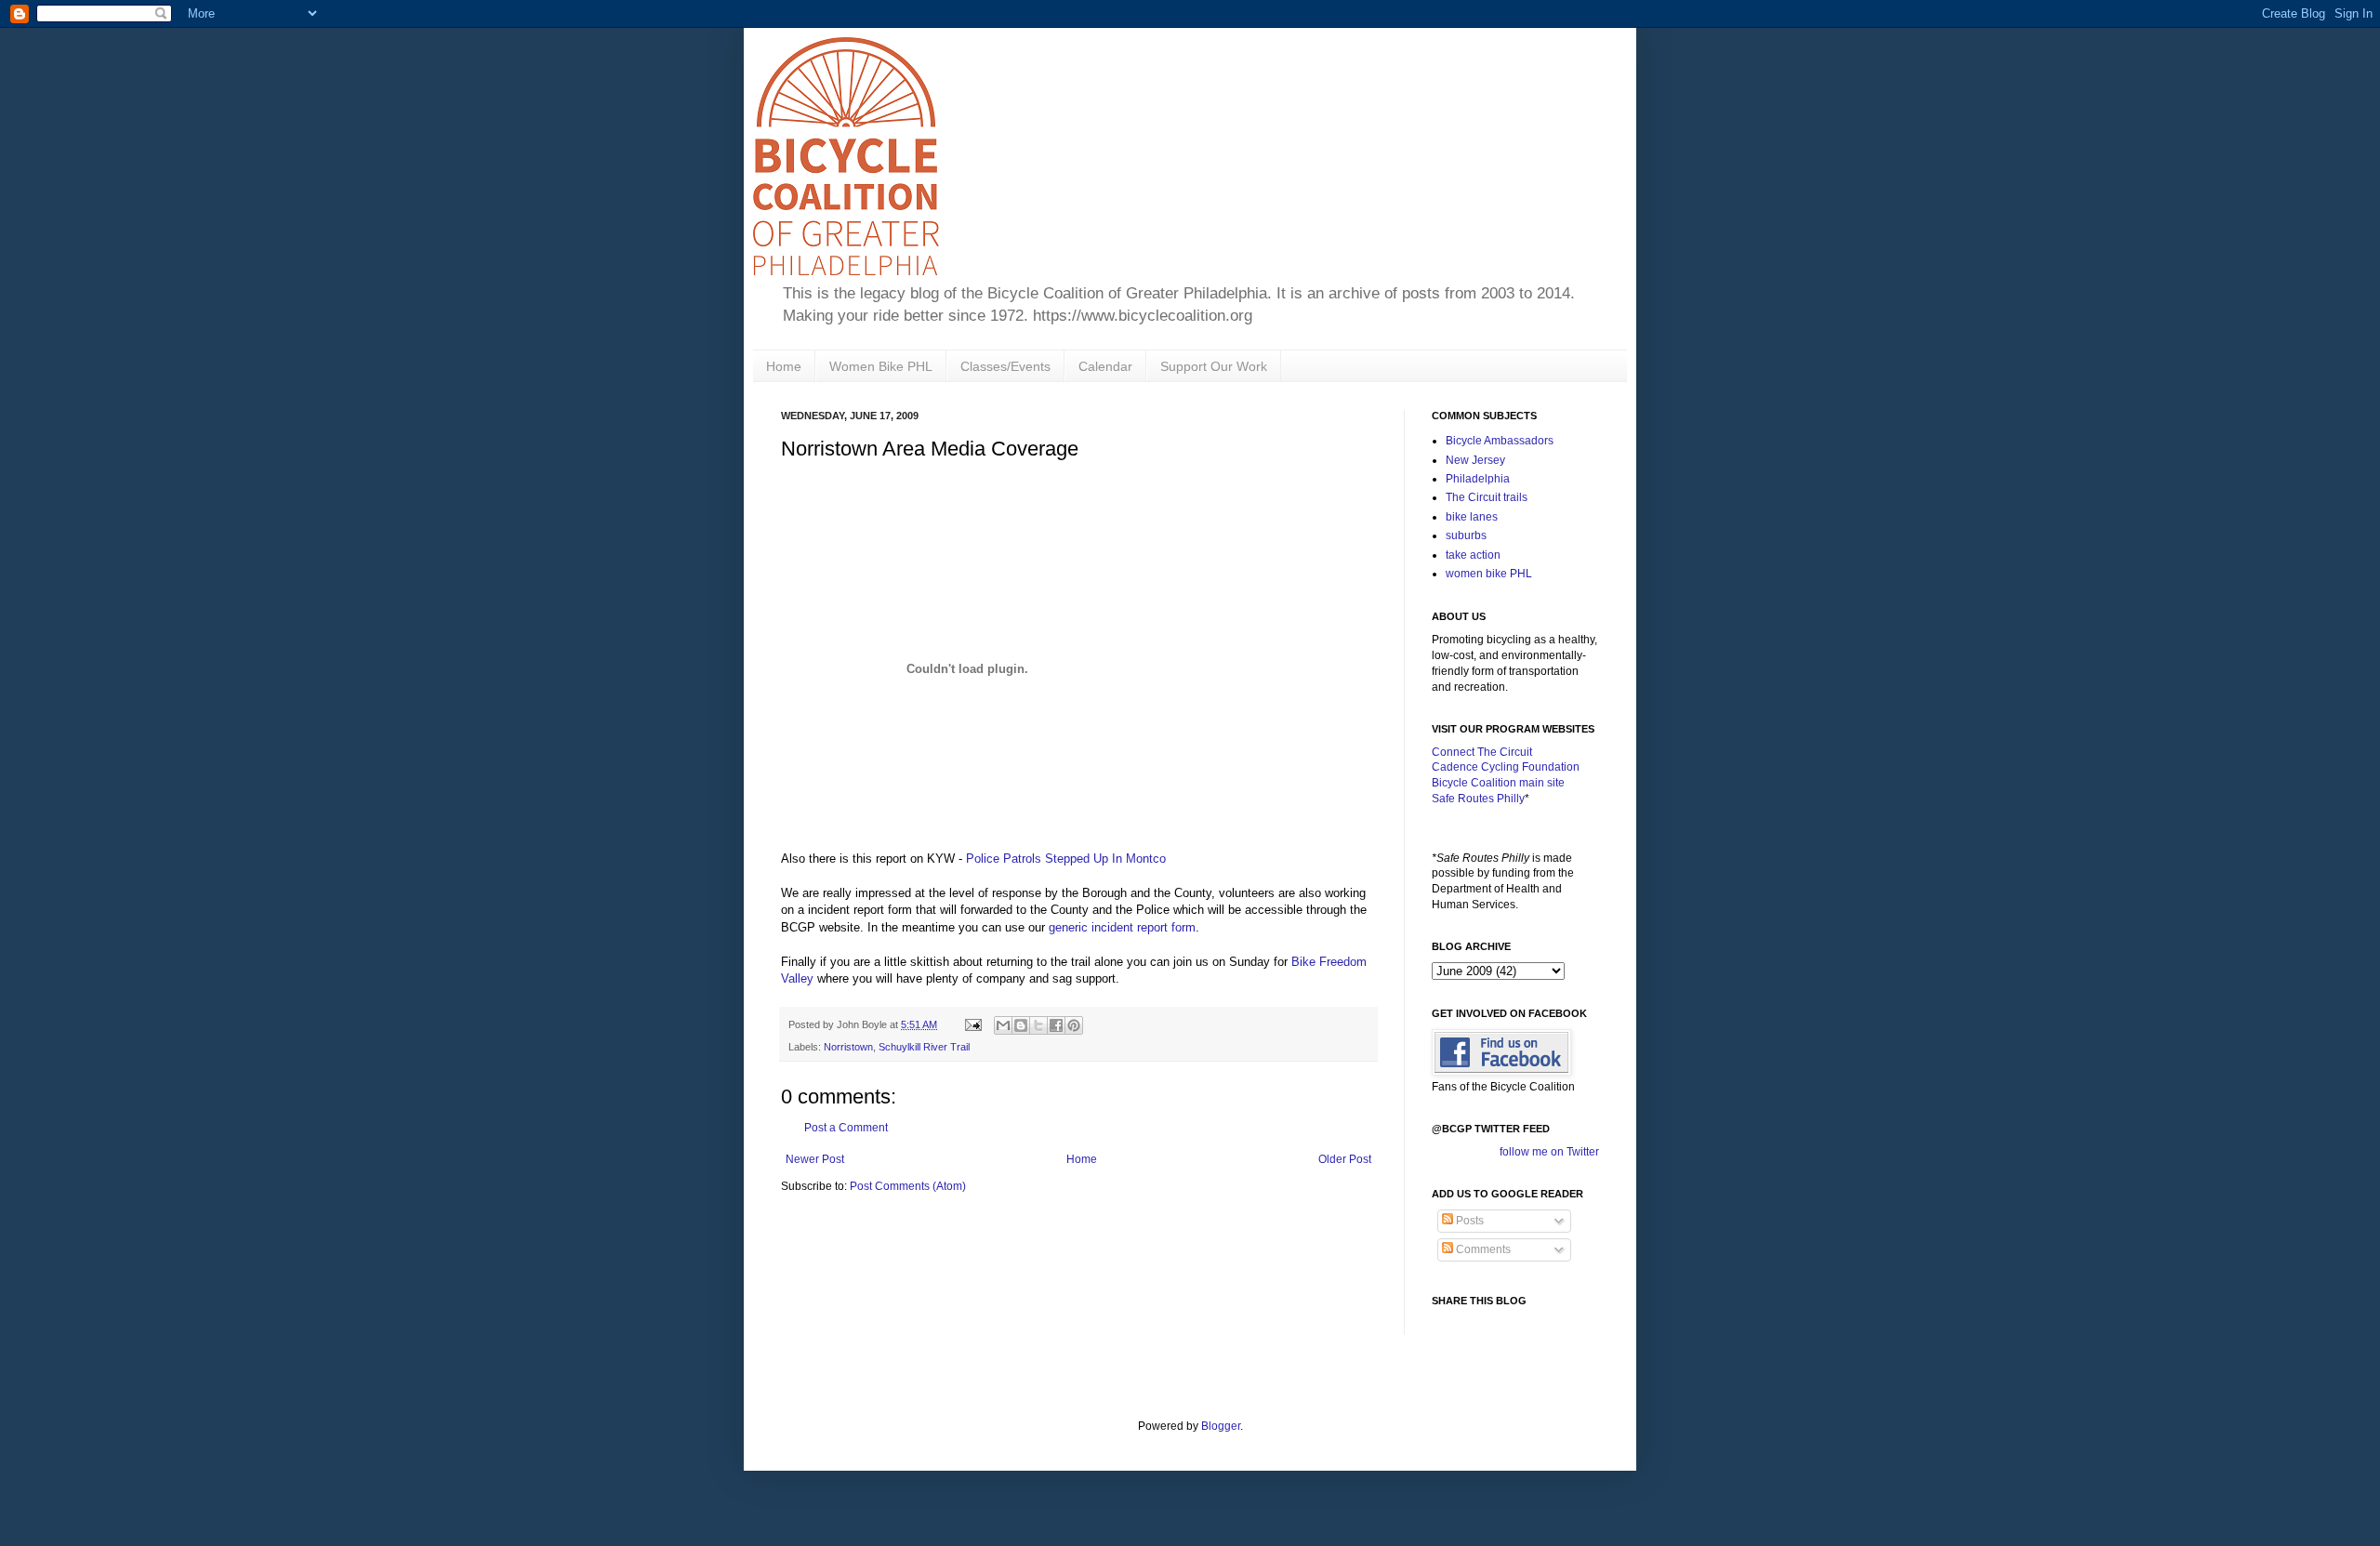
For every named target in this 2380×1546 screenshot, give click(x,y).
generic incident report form (1122, 927)
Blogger (1221, 1426)
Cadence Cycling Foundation (1506, 767)
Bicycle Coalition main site (1498, 783)
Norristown (848, 1047)
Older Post (1345, 1159)
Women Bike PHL (881, 366)
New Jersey (1475, 460)
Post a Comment (846, 1128)
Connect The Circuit (1482, 752)
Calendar (1105, 366)
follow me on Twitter (1549, 1152)
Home (784, 366)
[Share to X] (1038, 1025)
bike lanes (1472, 517)
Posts (1468, 1221)
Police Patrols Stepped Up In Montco (1066, 859)
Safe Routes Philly (1478, 799)
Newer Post (815, 1159)
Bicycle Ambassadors (1500, 441)
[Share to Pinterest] (1074, 1025)
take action (1473, 555)
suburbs (1466, 535)
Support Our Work (1214, 366)
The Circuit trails (1487, 497)
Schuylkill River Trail (924, 1047)
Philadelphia (1478, 479)
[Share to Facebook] (1056, 1025)
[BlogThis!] (1021, 1025)
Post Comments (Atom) (908, 1186)
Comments (1482, 1249)
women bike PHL (1489, 574)
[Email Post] (972, 1024)
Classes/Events (1005, 366)
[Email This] (1003, 1025)
